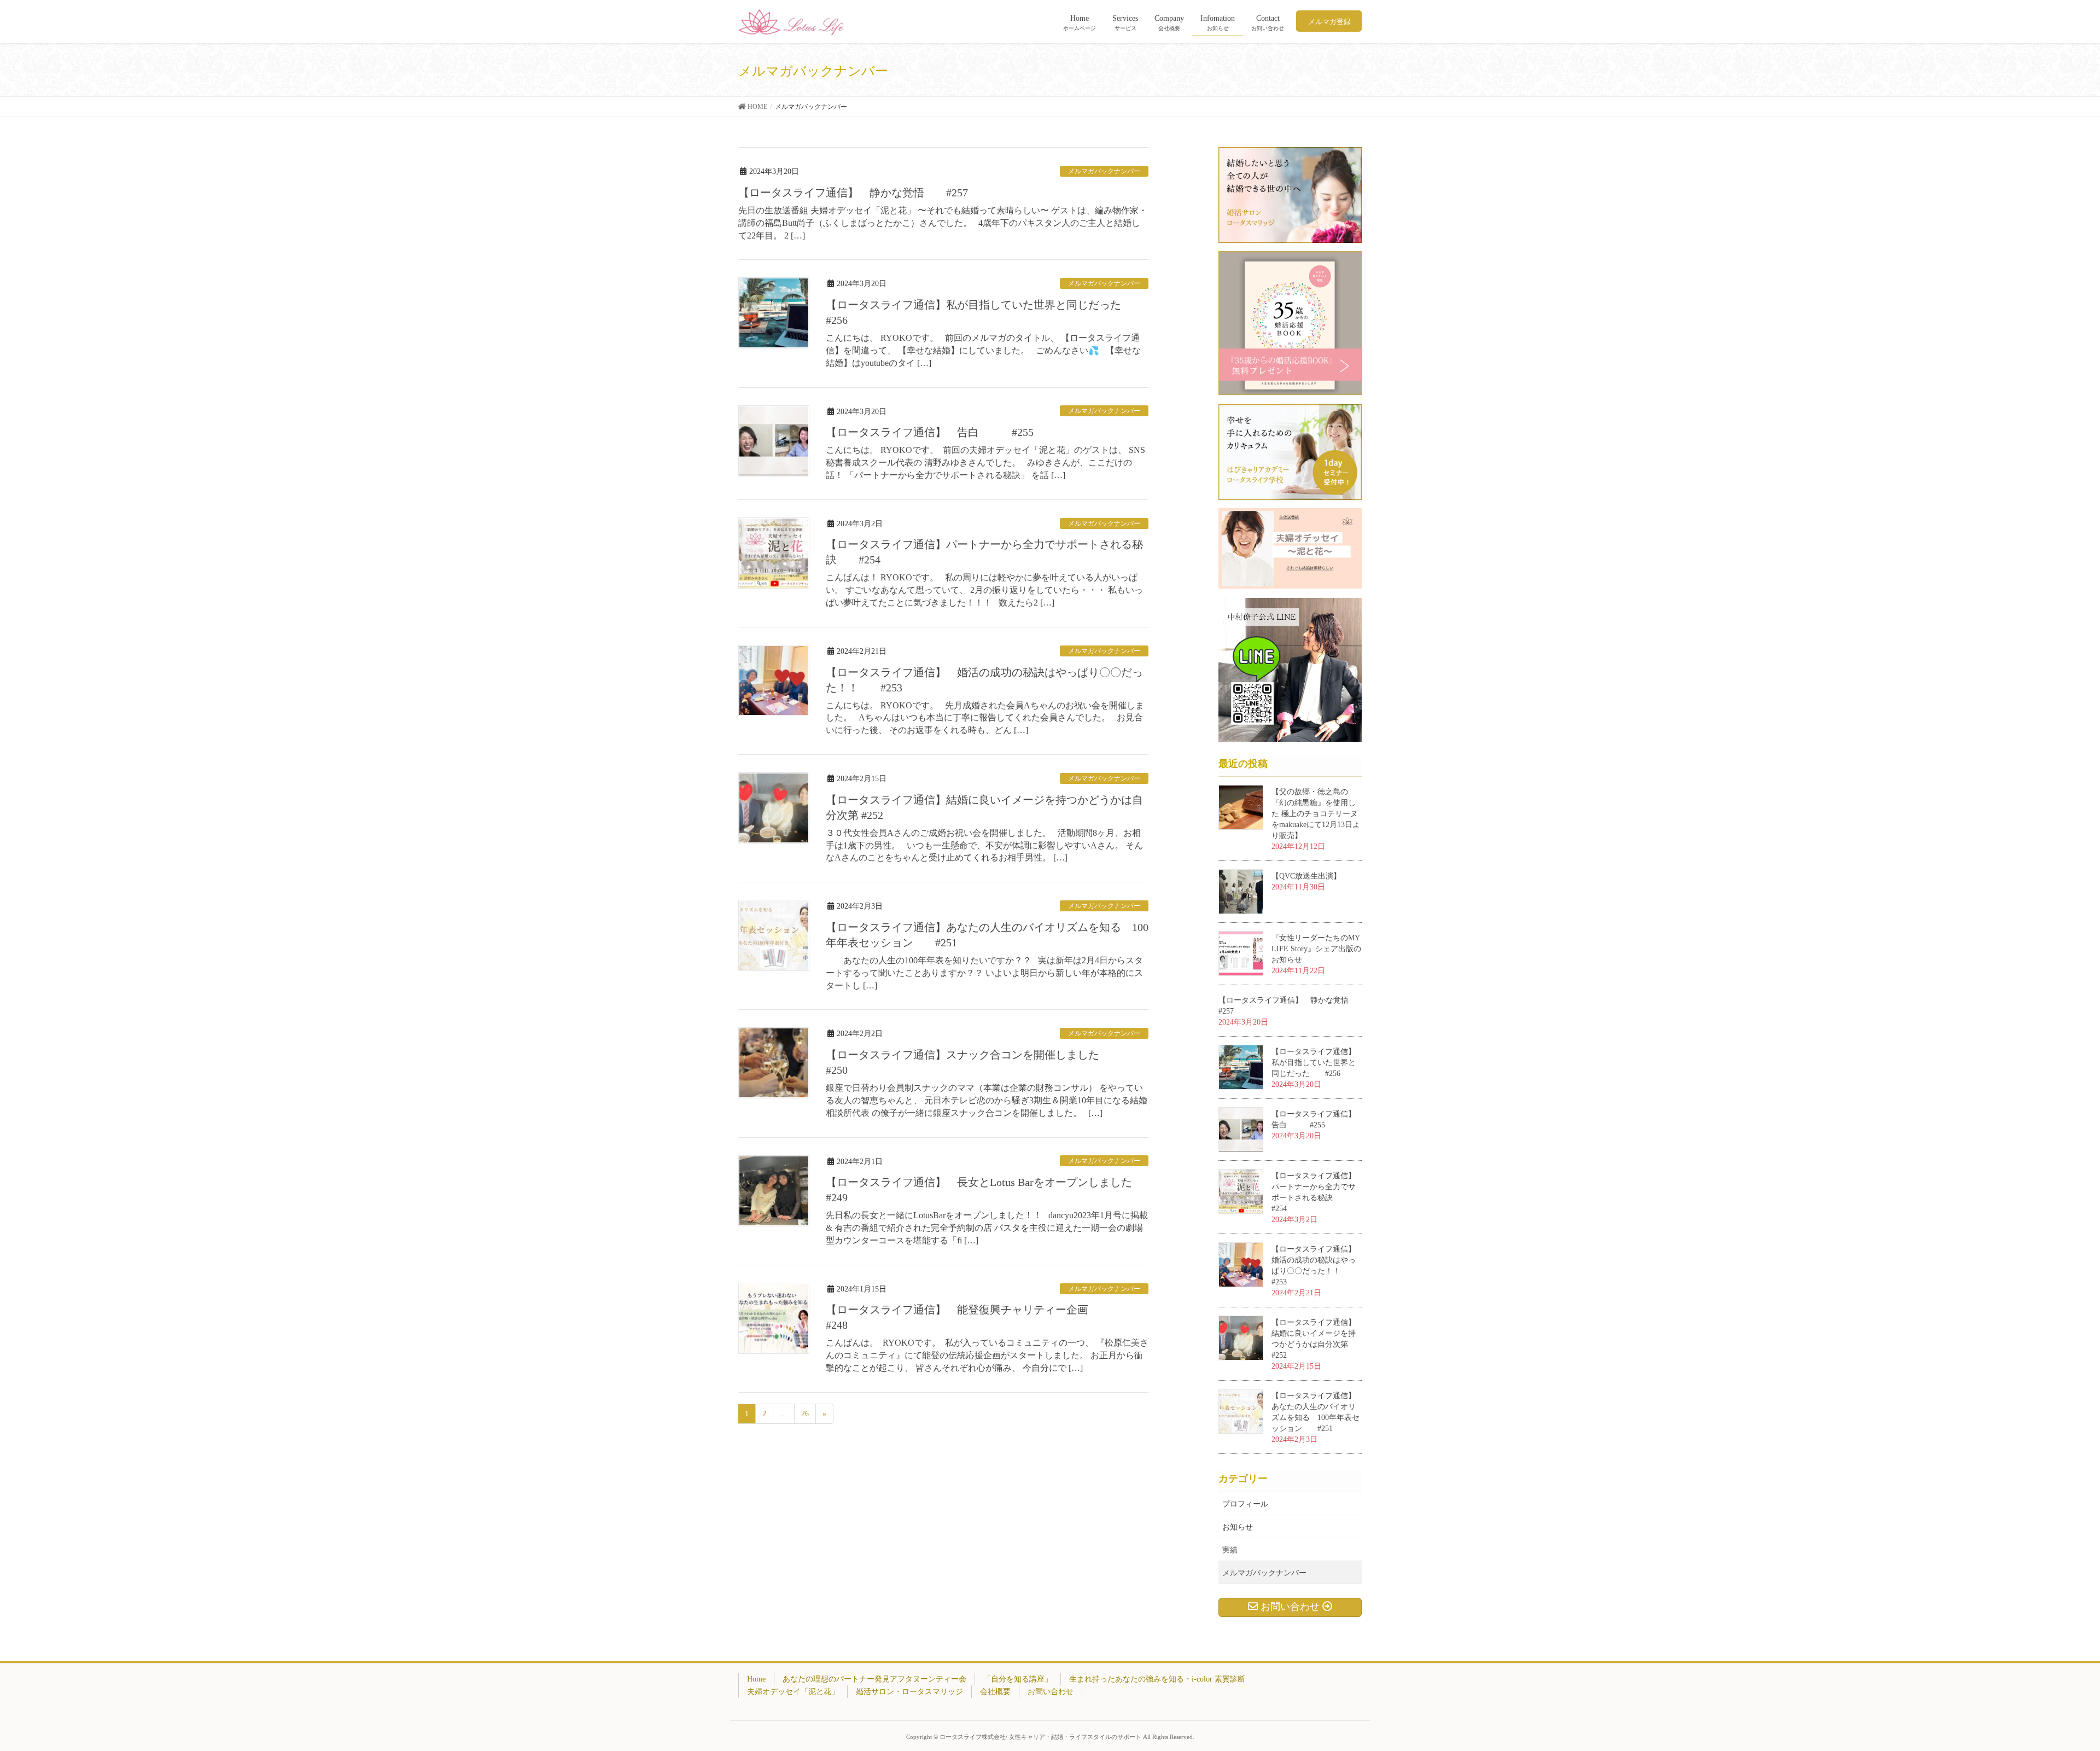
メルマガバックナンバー (1104, 171)
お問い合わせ (1051, 1692)
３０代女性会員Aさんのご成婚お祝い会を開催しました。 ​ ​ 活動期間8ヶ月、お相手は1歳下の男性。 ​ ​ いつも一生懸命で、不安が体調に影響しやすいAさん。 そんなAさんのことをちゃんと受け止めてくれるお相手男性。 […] (984, 845)
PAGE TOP (2045, 1689)
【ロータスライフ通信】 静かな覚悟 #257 (853, 193)
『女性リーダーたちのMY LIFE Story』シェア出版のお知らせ (1316, 949)
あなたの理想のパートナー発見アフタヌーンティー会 (874, 1679)
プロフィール (1245, 1504)
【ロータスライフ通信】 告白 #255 (930, 432)
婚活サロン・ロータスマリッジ (909, 1692)
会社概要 (995, 1692)
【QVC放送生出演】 (1306, 876)
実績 (1230, 1550)
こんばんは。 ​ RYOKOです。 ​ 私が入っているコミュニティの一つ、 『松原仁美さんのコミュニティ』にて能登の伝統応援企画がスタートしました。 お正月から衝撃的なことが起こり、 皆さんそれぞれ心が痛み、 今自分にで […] (987, 1355)
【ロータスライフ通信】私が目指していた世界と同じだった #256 (1314, 1063)
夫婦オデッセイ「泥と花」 (793, 1692)
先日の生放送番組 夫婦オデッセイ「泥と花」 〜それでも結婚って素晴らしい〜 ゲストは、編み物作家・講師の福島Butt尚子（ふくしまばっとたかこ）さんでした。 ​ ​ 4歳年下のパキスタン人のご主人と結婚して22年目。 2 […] (943, 223)
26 (805, 1414)
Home (756, 1679)
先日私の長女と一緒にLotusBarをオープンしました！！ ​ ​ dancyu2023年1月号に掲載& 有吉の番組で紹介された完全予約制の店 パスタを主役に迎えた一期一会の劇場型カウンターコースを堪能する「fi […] (987, 1228)
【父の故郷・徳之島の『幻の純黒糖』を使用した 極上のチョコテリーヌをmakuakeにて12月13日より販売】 (1316, 814)
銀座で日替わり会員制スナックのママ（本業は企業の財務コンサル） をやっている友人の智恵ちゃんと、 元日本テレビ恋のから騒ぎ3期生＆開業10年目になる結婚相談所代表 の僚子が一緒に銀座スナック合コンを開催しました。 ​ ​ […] (987, 1100)
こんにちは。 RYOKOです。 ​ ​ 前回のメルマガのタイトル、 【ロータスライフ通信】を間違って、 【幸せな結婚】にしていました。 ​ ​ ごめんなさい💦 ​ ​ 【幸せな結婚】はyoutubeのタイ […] (983, 350)
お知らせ (1238, 1527)
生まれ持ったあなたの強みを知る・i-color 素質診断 (1157, 1679)
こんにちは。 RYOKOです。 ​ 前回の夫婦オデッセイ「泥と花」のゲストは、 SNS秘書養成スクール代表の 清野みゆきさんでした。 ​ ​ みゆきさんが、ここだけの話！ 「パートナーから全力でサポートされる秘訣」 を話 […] (985, 463)
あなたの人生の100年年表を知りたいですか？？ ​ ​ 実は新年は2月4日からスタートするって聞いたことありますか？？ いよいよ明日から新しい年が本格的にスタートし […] (984, 973)
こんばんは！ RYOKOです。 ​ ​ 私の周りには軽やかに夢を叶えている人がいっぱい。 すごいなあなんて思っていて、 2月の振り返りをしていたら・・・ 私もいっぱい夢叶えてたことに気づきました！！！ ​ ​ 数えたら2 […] (984, 590)
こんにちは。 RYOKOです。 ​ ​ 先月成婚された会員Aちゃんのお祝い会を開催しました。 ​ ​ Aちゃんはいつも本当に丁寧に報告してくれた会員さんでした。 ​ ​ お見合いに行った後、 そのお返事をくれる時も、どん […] (985, 718)
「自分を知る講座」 (1018, 1679)
